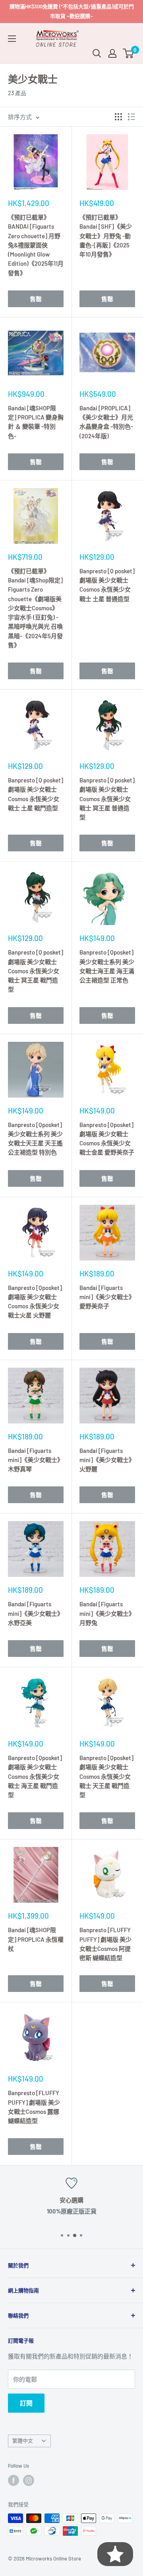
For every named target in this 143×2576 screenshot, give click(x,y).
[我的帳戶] (112, 53)
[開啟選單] (12, 39)
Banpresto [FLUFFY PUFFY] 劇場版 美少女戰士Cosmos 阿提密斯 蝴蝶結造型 (105, 1944)
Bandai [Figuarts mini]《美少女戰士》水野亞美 (36, 1613)
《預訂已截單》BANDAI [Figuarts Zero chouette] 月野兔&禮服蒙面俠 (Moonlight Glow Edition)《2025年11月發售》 (36, 245)
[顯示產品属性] (118, 117)
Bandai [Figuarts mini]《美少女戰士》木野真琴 (36, 1460)
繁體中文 (23, 2441)
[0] (129, 53)
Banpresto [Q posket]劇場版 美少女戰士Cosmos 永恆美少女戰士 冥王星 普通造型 (107, 799)
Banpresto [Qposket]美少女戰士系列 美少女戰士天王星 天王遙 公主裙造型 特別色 (35, 1139)
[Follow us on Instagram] (29, 2480)
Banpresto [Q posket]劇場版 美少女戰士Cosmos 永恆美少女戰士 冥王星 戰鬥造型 (36, 971)
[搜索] (97, 53)
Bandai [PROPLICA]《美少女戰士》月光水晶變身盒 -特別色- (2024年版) (106, 422)
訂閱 (26, 2403)
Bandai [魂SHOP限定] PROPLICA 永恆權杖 (36, 1939)
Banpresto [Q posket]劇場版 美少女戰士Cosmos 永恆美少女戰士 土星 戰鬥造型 (36, 794)
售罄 (36, 299)
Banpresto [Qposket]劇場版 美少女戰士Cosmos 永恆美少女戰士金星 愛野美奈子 (107, 1139)
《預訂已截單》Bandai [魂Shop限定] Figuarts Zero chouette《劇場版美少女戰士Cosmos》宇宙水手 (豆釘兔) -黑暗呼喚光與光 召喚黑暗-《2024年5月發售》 (35, 608)
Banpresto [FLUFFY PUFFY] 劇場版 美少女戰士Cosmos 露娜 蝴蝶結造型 (34, 2107)
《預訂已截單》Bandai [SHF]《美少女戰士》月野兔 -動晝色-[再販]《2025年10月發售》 (106, 236)
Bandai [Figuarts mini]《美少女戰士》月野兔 (107, 1613)
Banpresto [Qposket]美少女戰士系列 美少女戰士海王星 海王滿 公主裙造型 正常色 (107, 966)
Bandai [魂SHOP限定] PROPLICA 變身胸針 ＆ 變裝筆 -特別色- (36, 422)
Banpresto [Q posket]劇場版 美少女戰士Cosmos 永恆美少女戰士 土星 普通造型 (107, 585)
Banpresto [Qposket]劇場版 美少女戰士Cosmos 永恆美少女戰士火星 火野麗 (35, 1302)
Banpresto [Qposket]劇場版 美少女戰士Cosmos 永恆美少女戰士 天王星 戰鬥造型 (106, 1776)
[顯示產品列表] (131, 117)
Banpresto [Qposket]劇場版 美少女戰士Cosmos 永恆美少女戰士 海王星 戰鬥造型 (35, 1776)
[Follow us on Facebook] (14, 2480)
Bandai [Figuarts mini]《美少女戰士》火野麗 (107, 1460)
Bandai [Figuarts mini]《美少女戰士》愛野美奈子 (107, 1297)
